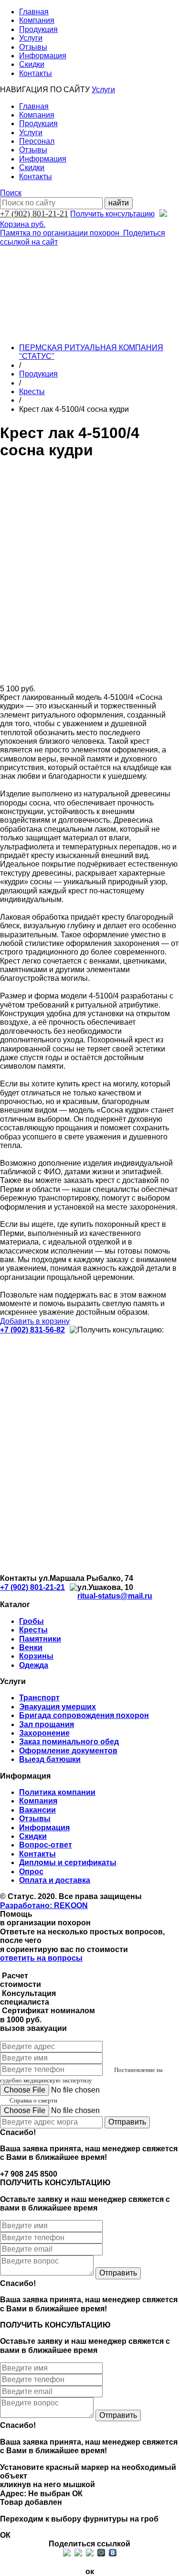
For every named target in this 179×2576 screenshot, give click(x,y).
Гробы (32, 1621)
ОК (77, 2494)
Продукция (38, 29)
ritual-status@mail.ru (115, 1596)
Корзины (36, 1656)
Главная (34, 12)
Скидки (32, 64)
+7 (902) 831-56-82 (32, 1330)
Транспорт (39, 1698)
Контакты (36, 73)
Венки (31, 1648)
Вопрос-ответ (46, 1845)
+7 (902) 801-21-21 (34, 214)
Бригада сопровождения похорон (84, 1715)
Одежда (34, 1665)
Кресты (32, 392)
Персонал (37, 141)
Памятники (40, 1639)
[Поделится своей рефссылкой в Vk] (113, 2553)
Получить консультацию (112, 214)
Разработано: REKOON (44, 1905)
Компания (37, 20)
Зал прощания (47, 1724)
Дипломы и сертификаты (68, 1862)
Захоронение (44, 1733)
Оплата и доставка (55, 1880)
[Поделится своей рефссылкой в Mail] (101, 2553)
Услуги (31, 38)
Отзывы (33, 47)
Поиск (11, 193)
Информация (43, 56)
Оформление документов (68, 1751)
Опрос (31, 1872)
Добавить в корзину (35, 1321)
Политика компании (57, 1792)
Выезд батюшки (50, 1759)
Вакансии (37, 1810)
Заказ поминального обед (69, 1742)
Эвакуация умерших (58, 1707)
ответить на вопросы (41, 1958)
